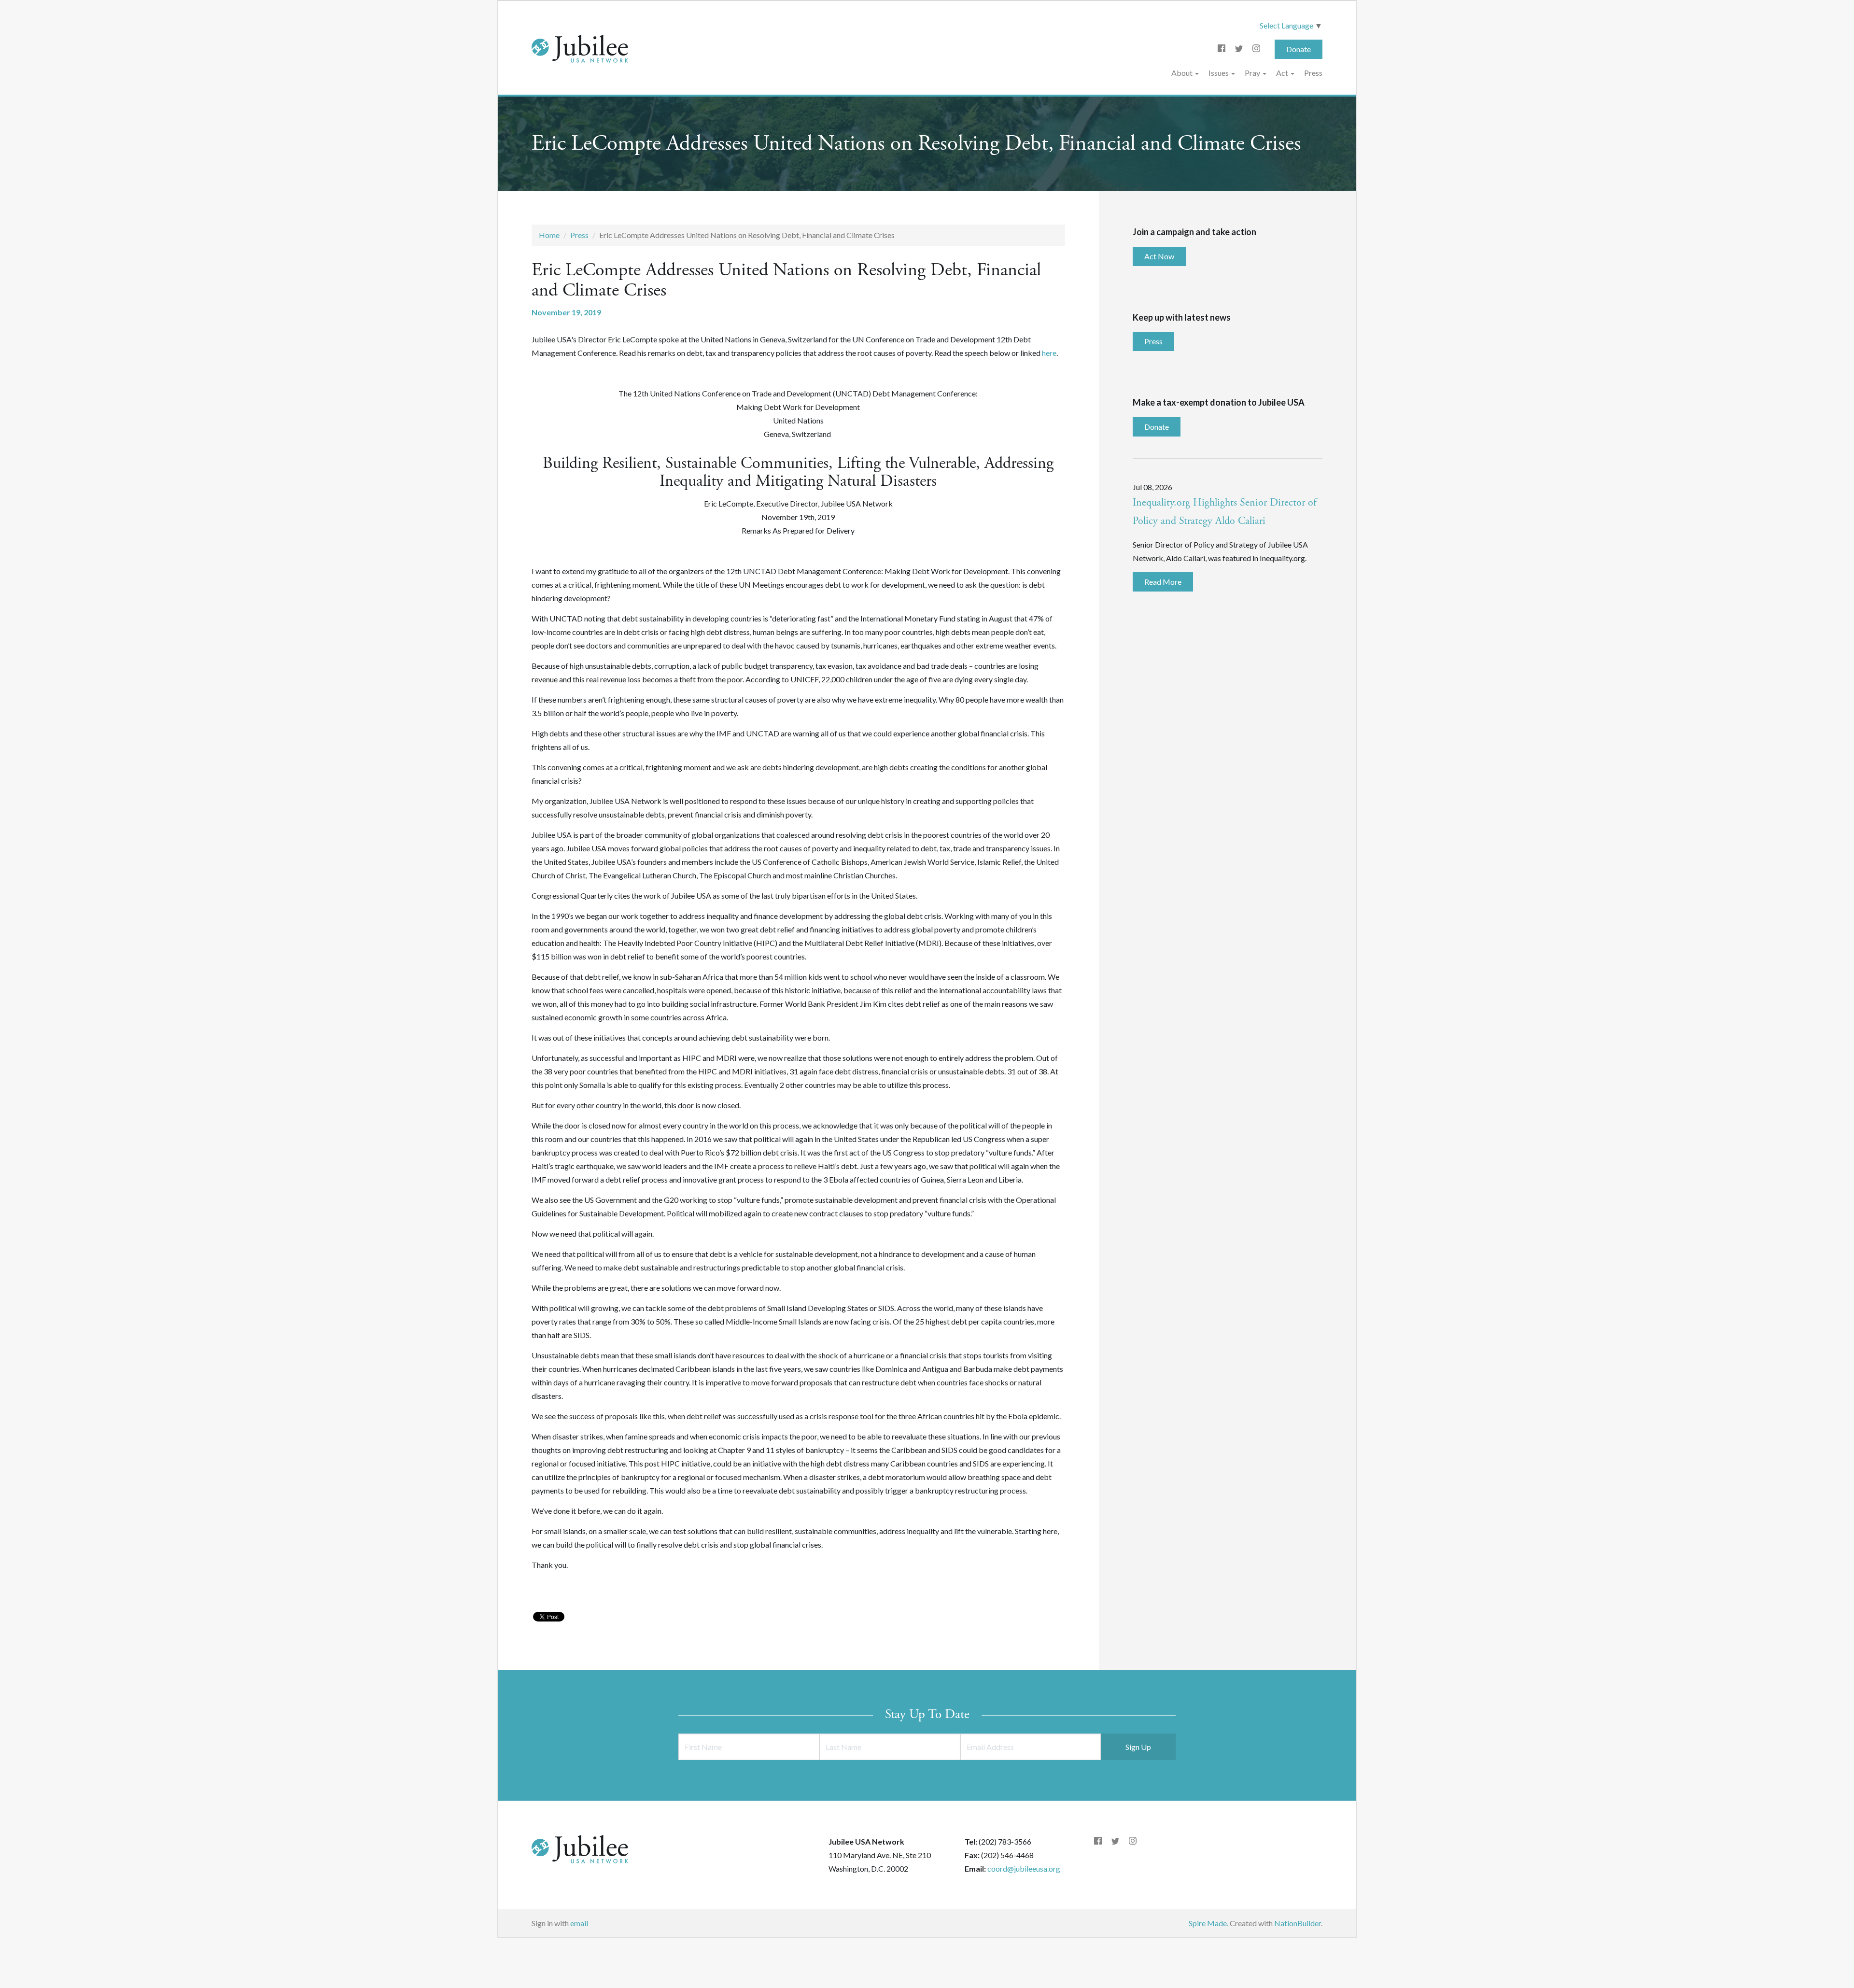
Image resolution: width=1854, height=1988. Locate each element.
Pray (1253, 73)
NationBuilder (1298, 1923)
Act (1283, 73)
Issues (1219, 73)
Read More (1163, 582)
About (1183, 73)
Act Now (1159, 256)
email (579, 1923)
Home (549, 235)
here (1049, 353)
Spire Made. (1208, 1923)
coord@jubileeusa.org (1024, 1868)
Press (1313, 73)
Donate (1299, 49)
